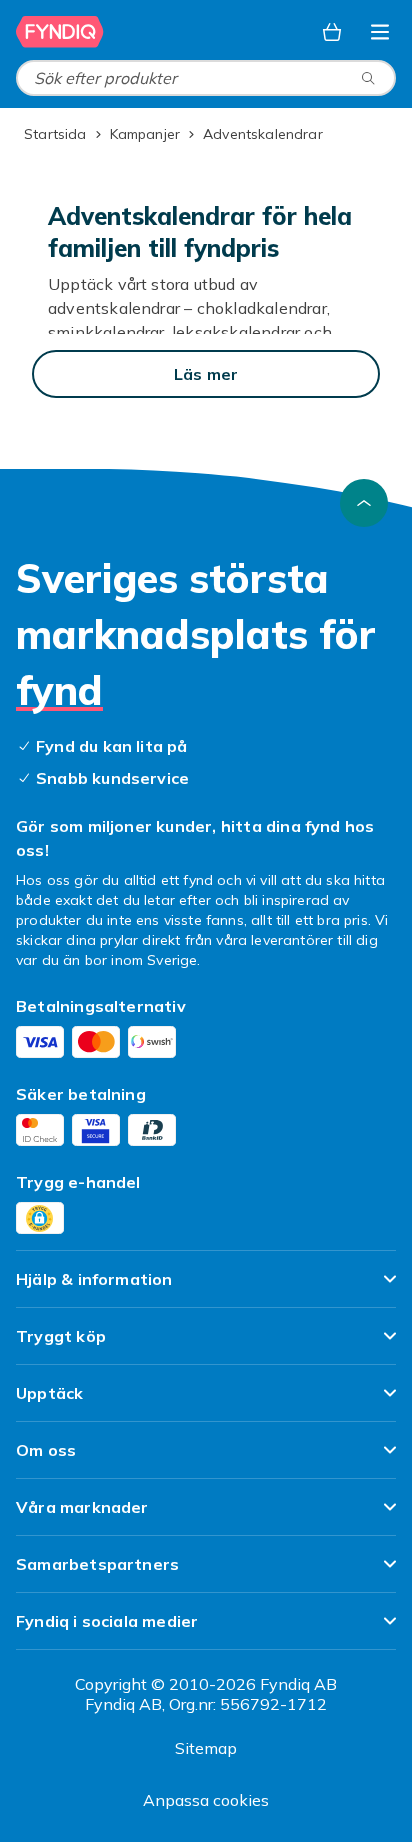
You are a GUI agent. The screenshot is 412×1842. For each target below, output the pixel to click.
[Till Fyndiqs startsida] (60, 32)
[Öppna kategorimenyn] (380, 32)
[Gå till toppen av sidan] (364, 503)
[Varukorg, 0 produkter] (332, 32)
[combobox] (206, 78)
